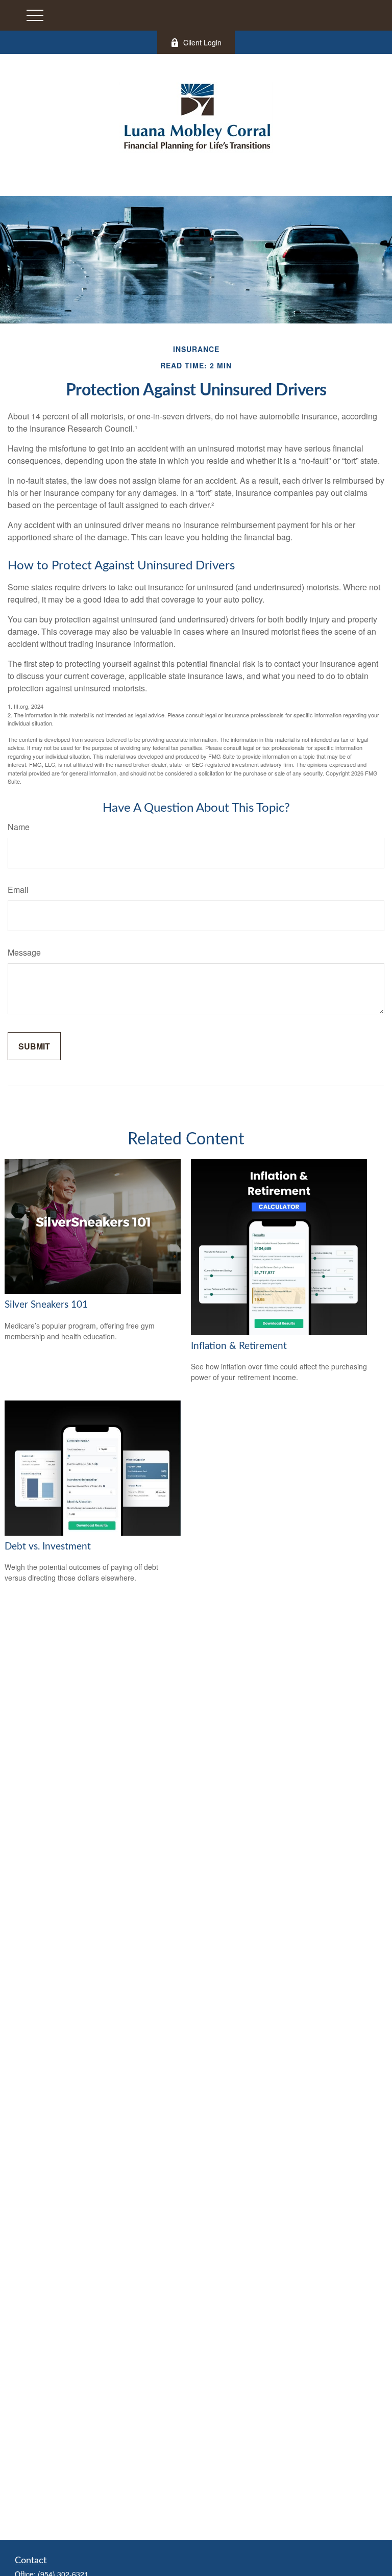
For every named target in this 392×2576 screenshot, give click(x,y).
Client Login (202, 42)
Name (19, 827)
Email (18, 890)
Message (24, 952)
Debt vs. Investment (48, 1547)
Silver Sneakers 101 (46, 1305)
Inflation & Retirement (239, 1346)
